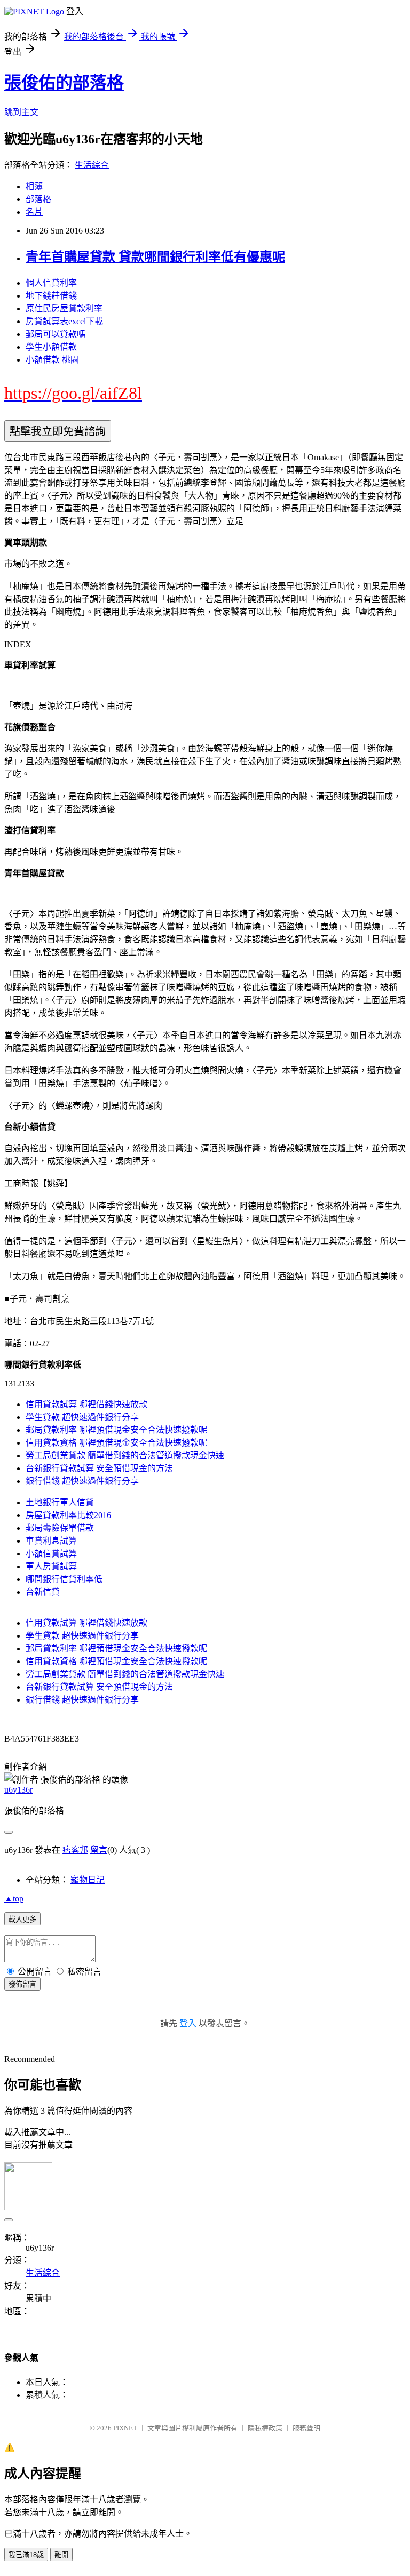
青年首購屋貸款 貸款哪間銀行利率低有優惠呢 (155, 257)
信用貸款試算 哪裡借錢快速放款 (86, 1404)
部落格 (38, 199)
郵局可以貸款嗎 (56, 334)
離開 (61, 2555)
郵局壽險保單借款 (60, 1528)
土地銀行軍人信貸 (60, 1502)
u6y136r (18, 1790)
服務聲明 (306, 2428)
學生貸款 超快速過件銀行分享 (82, 1417)
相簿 (34, 186)
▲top (14, 1899)
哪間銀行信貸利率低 (64, 1579)
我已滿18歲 (26, 2555)
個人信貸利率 (51, 283)
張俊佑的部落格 (64, 83)
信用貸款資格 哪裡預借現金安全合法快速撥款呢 (116, 1443)
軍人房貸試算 (51, 1566)
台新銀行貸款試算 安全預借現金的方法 (99, 1468)
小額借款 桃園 (52, 360)
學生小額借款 (51, 347)
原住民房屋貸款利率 (64, 308)
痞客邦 (75, 1850)
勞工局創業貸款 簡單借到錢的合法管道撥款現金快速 (125, 1455)
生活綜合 (92, 165)
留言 (99, 1850)
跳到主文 (21, 112)
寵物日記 (88, 1880)
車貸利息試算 (51, 1541)
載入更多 (22, 1919)
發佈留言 (22, 1984)
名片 (34, 212)
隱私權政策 (265, 2428)
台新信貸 (43, 1592)
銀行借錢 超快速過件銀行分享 (82, 1481)
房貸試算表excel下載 (64, 321)
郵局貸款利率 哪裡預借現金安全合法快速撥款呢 (116, 1430)
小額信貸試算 (51, 1554)
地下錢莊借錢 (51, 296)
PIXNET (125, 2428)
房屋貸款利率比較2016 (68, 1515)
